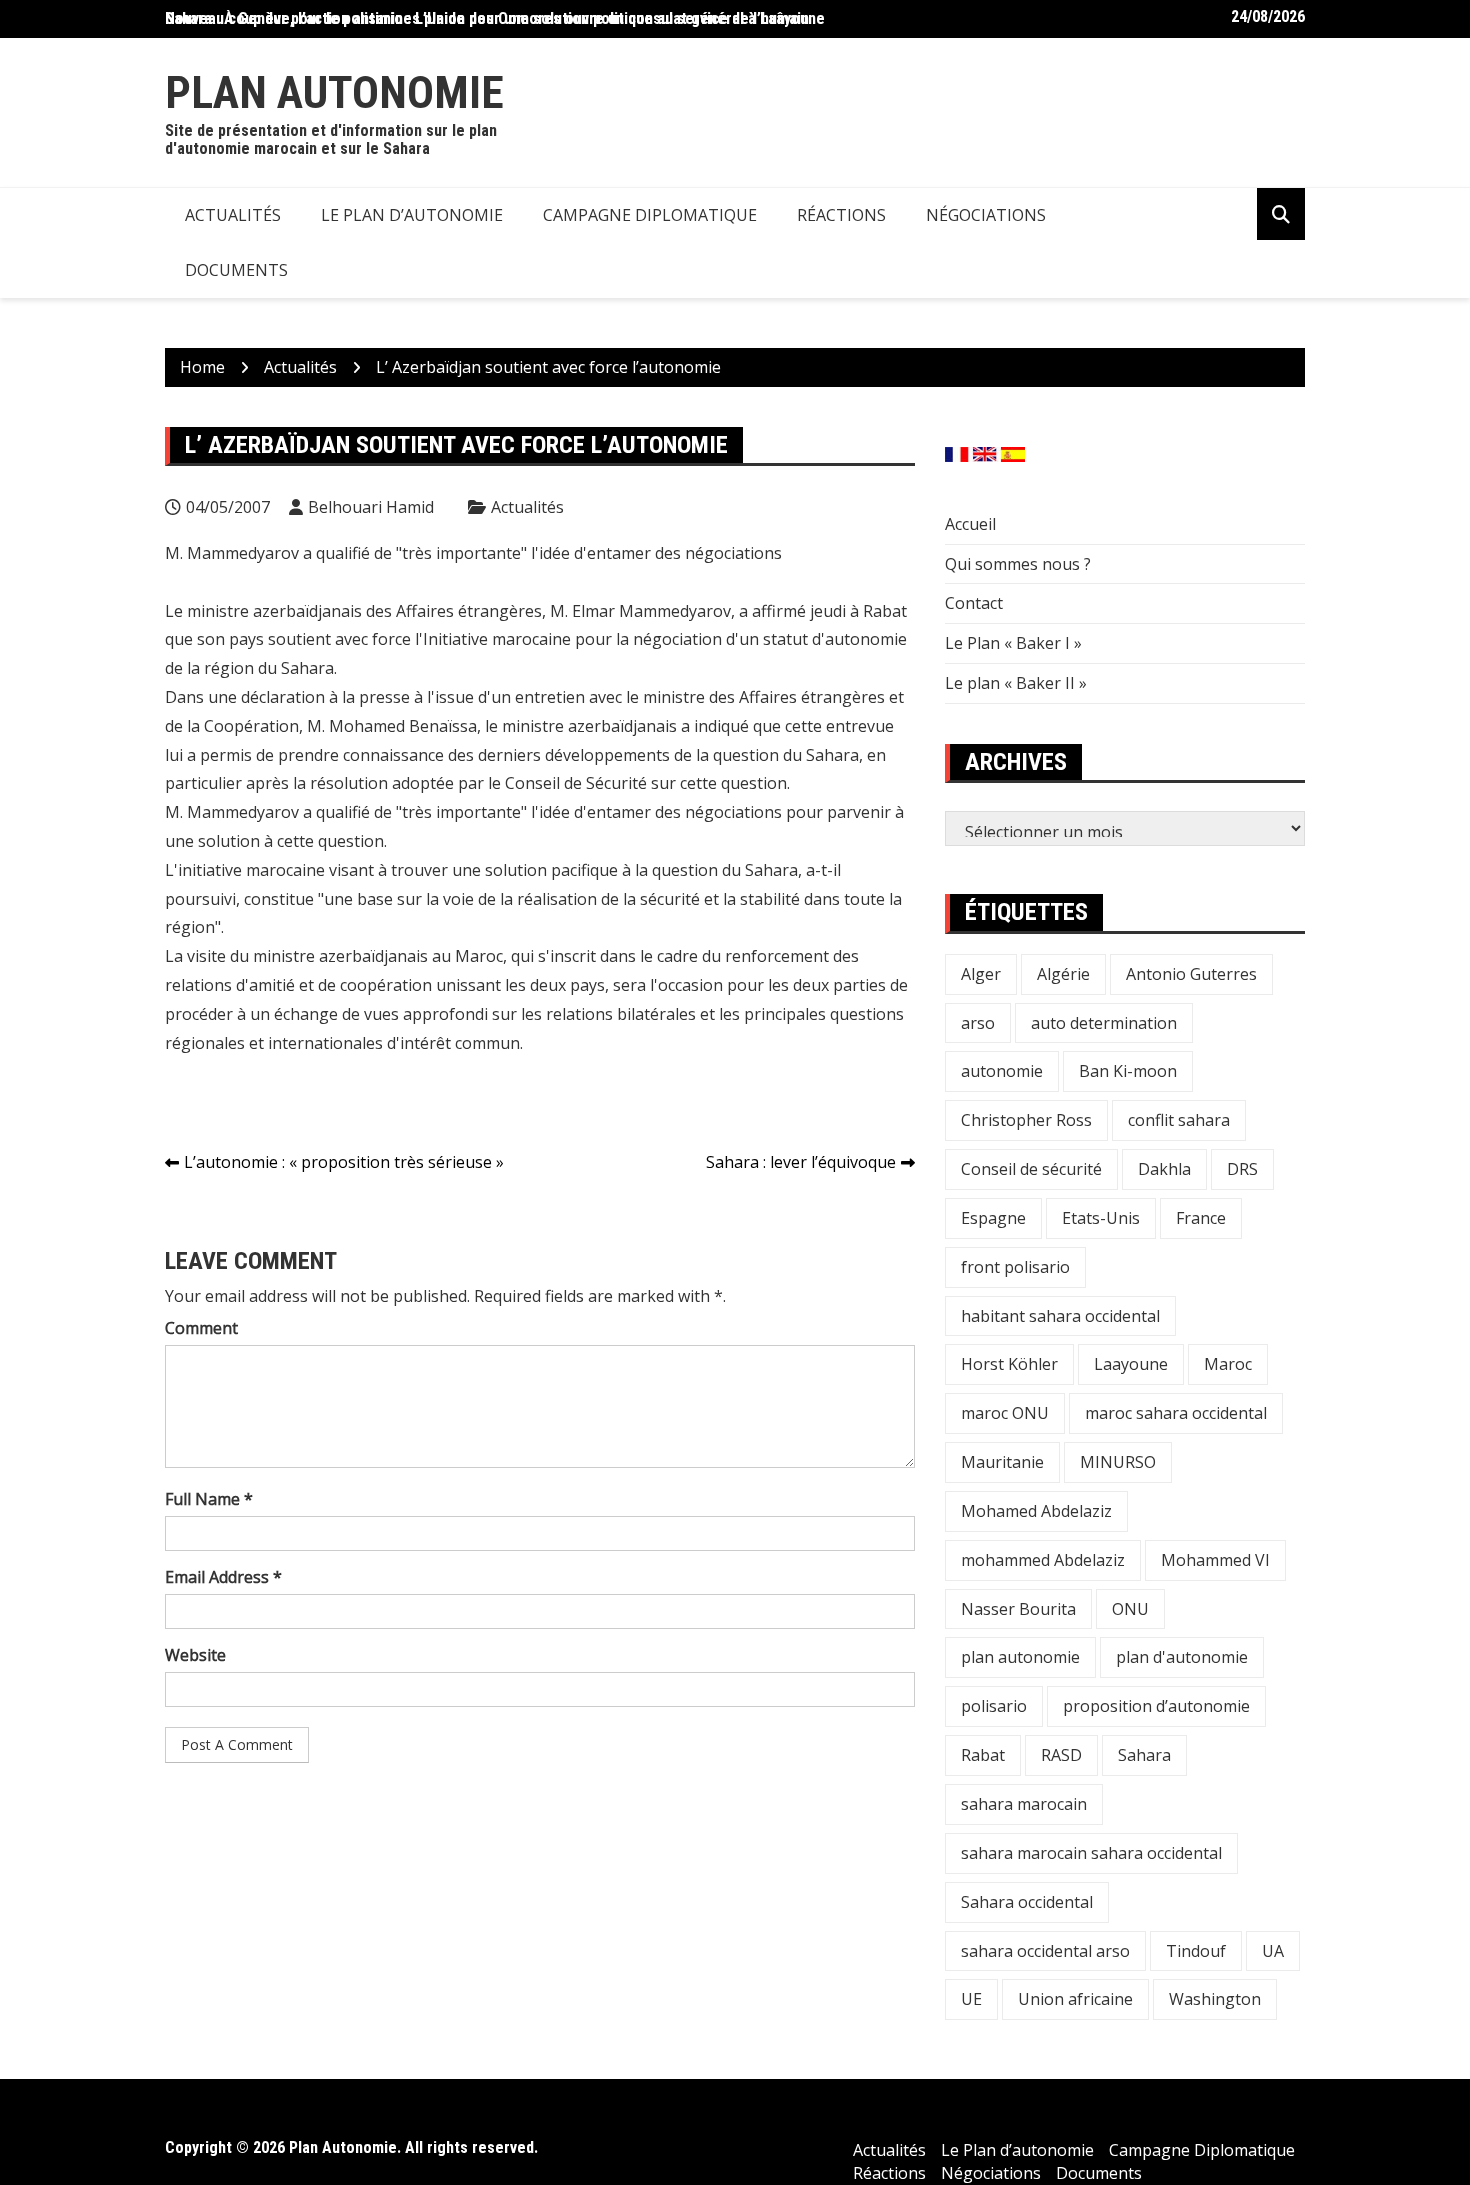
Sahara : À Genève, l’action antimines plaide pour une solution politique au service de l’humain (487, 18)
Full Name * (209, 1499)
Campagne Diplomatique (650, 215)
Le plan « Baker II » (1016, 683)
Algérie (1063, 974)
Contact (974, 603)
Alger (981, 974)
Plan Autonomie (334, 92)
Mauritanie (1002, 1462)
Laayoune (1131, 1364)
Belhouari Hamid (371, 507)
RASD (1061, 1755)
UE (971, 1999)
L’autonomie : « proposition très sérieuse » (344, 1162)
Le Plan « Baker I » (1013, 643)
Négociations (986, 215)
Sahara (1144, 1755)
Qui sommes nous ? (1018, 564)
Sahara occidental (1027, 1902)
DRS (1242, 1169)
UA (1273, 1951)
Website (195, 1655)
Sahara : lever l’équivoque (801, 1162)
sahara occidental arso (1045, 1951)
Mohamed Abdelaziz (1036, 1511)
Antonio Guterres (1191, 974)
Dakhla (1164, 1169)
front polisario (1015, 1267)
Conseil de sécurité (1031, 1169)
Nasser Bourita (1018, 1609)
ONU (1130, 1609)
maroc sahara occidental (1176, 1413)
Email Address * (223, 1577)
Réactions (841, 215)
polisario (994, 1706)
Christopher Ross (1026, 1120)
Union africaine (1075, 1999)
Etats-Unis (1101, 1218)
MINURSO (1118, 1462)
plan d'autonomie (1182, 1657)
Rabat (983, 1755)
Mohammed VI (1215, 1560)
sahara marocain (1024, 1804)
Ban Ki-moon (1128, 1071)
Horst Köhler (1009, 1364)
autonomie (1002, 1071)
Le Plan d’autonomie (412, 215)
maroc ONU (1005, 1413)
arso (978, 1023)
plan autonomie (1020, 1657)
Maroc (1228, 1364)
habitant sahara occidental (1060, 1316)
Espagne (993, 1218)
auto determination (1104, 1023)
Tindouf (1196, 1951)
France (1201, 1218)
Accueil (970, 524)
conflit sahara (1179, 1120)
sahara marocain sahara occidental (1091, 1853)
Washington (1215, 1999)
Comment (201, 1328)
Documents (236, 270)
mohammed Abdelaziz (1043, 1560)
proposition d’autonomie (1156, 1706)
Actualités (233, 215)
